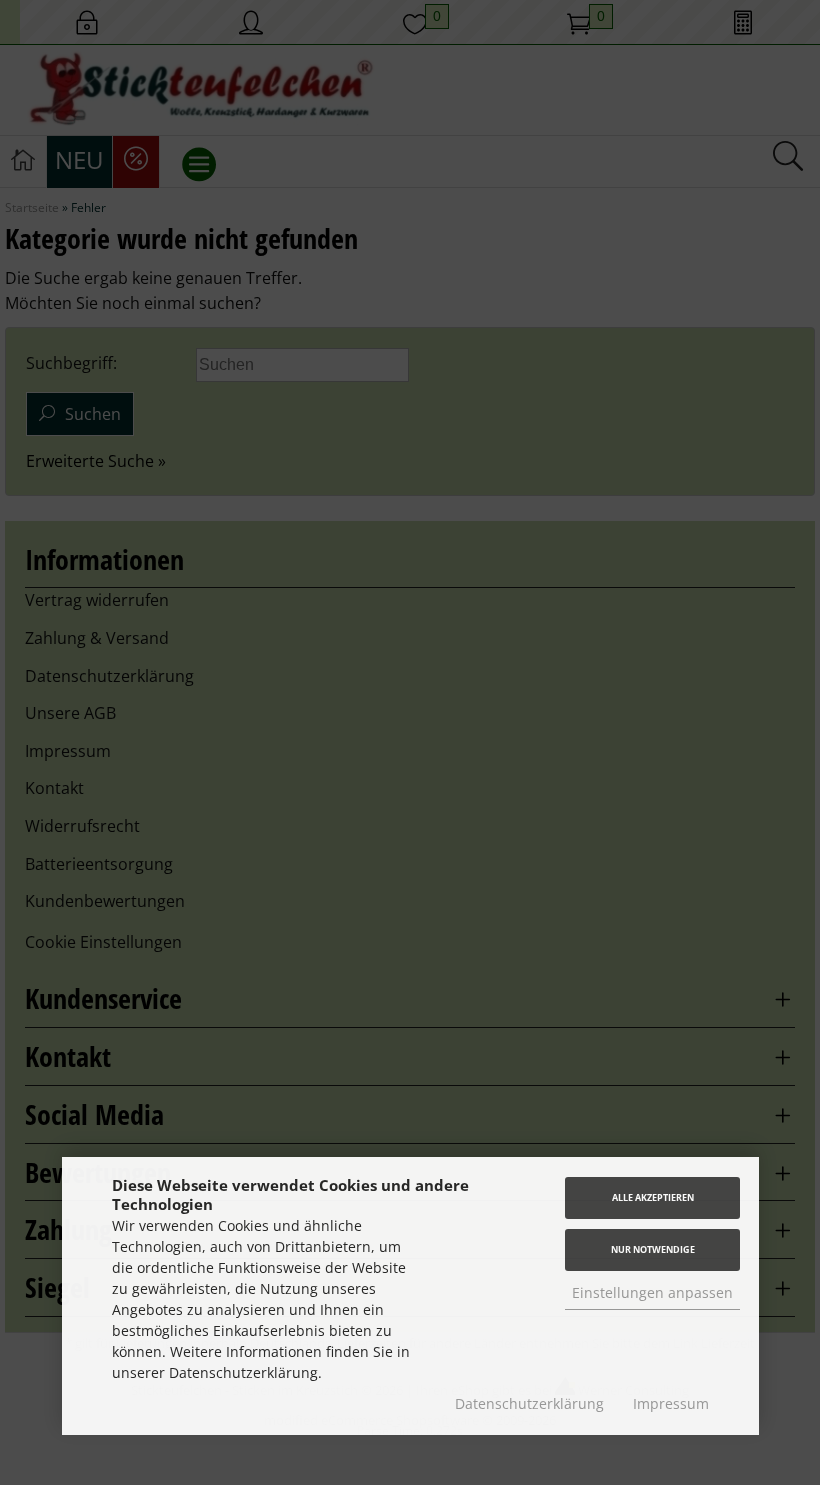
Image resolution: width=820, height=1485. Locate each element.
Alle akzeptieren (653, 1197)
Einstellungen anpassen (652, 1292)
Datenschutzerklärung (529, 1403)
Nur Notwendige (653, 1249)
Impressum (671, 1403)
